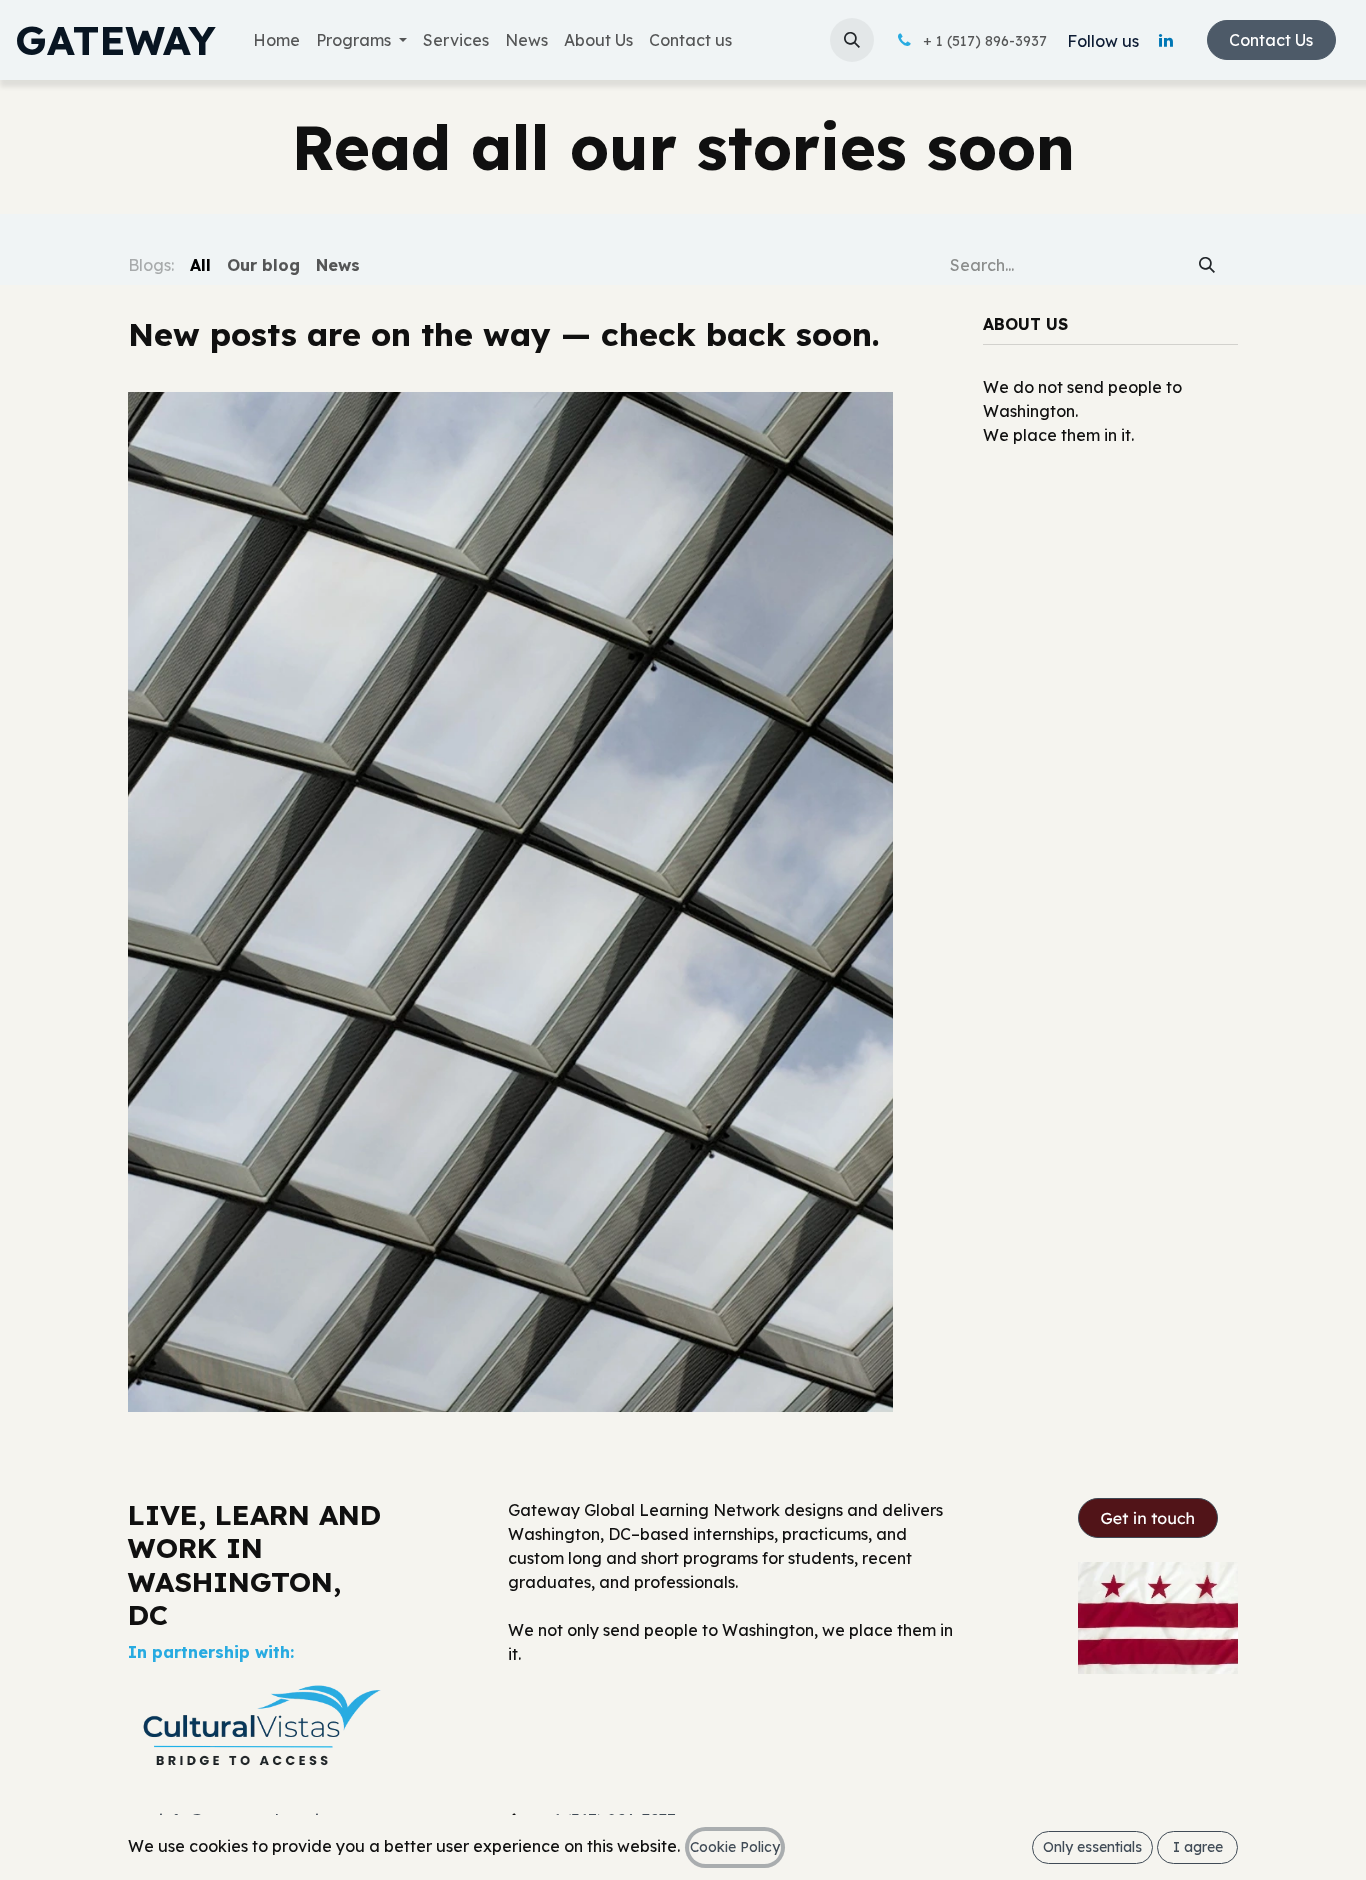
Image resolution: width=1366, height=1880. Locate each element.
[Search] (1207, 264)
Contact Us (1271, 40)
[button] (852, 40)
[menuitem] (276, 40)
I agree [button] (1198, 1847)
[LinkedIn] (1166, 40)
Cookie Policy (735, 1847)
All (200, 265)
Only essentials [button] (1092, 1847)
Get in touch (1148, 1518)
